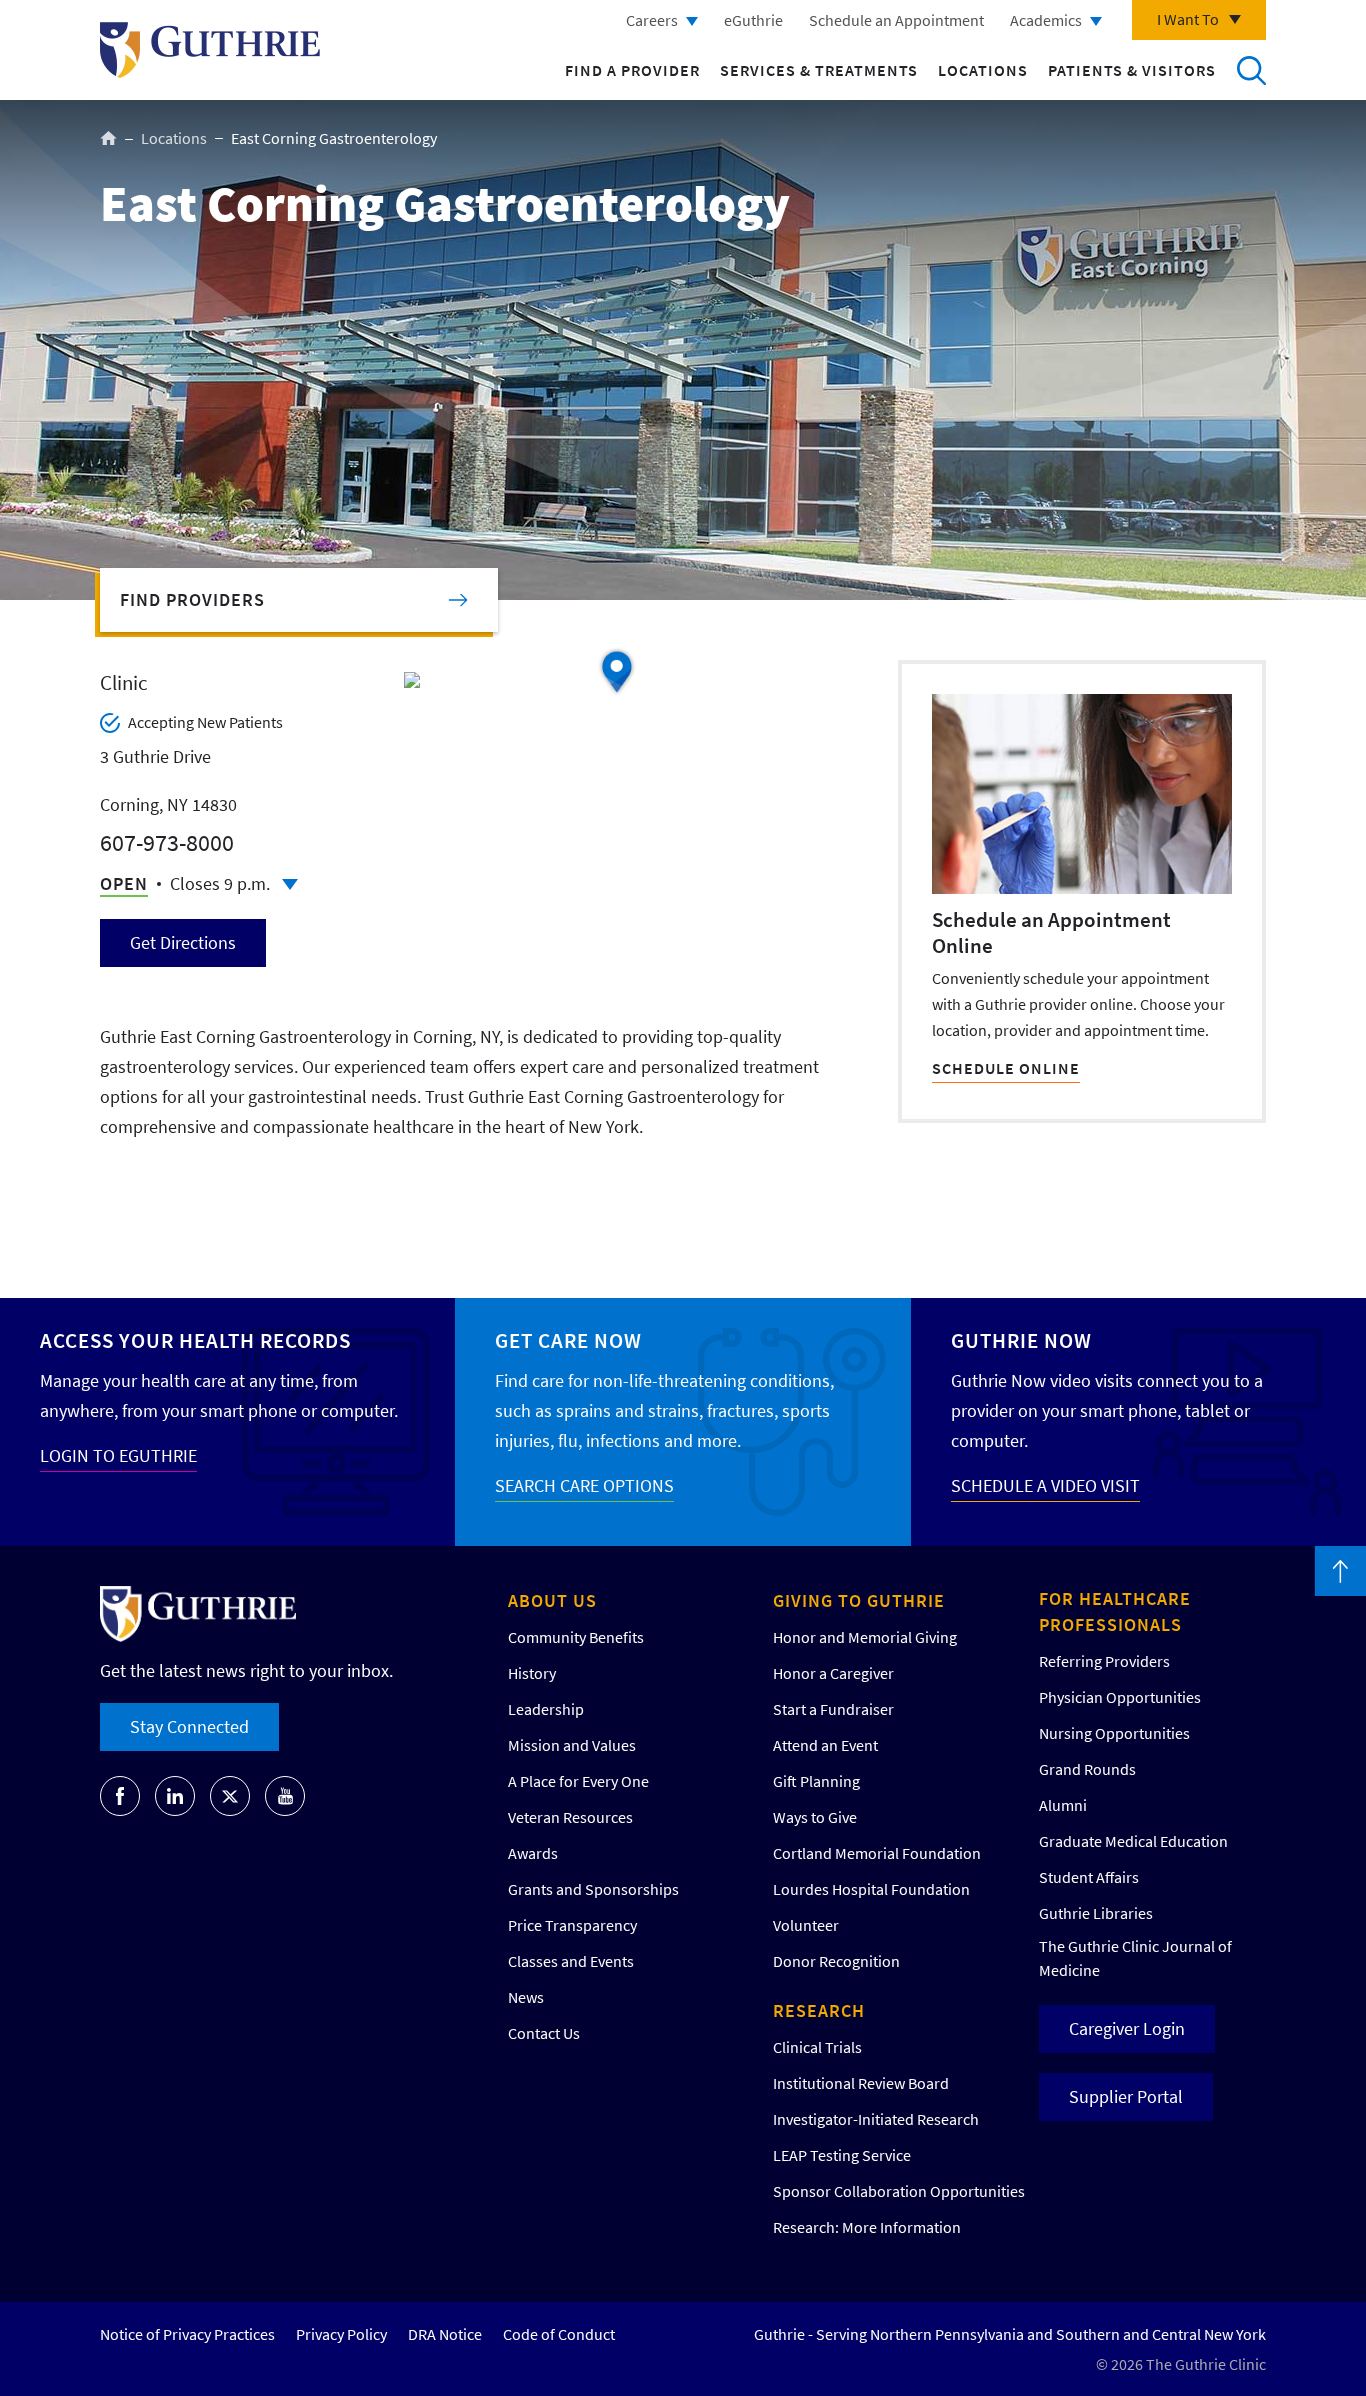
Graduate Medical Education (1133, 1841)
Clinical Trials (817, 2047)
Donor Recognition (836, 1961)
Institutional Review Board (861, 2083)
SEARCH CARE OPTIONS (584, 1485)
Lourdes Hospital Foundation (871, 1889)
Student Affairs (1089, 1877)
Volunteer (806, 1925)
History (532, 1673)
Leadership (546, 1709)
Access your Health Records (195, 1340)
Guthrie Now (1021, 1340)
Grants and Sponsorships (593, 1889)
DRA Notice (445, 2334)
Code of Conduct (559, 2334)
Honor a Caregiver (833, 1673)
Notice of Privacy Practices (187, 2334)
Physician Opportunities (1120, 1697)
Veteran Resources (570, 1817)
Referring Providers (1104, 1661)
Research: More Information (867, 2227)
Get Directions (183, 942)
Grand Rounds (1087, 1769)
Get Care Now (568, 1340)
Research (819, 2010)
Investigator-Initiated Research (876, 2119)
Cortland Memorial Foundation (877, 1853)
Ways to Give (815, 1817)
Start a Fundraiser (833, 1709)
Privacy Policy (341, 2334)
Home (108, 138)
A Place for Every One (578, 1781)
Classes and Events (571, 1961)
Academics (1046, 20)
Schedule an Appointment (896, 20)
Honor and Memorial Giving (865, 1637)
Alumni (1063, 1805)
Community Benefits (576, 1637)
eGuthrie (753, 20)
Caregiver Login (1127, 2028)
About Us (552, 1600)
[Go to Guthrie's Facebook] (120, 1796)
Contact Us (544, 2033)
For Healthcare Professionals (1115, 1611)
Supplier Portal (1126, 2096)
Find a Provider (632, 70)
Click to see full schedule (290, 884)
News (526, 1997)
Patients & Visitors (1132, 70)
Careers (652, 20)
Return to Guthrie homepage (210, 50)
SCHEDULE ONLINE (1006, 1068)
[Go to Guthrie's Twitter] (230, 1796)
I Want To (1188, 19)
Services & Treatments (819, 70)
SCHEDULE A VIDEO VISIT (1045, 1485)
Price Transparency (572, 1925)
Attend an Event (825, 1745)
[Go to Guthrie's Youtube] (285, 1796)
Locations (983, 70)
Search (1251, 70)
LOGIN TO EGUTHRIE (118, 1455)
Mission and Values (572, 1745)
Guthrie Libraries (1096, 1913)
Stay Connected (189, 1726)
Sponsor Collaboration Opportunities (899, 2191)
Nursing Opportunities (1114, 1733)
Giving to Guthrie (859, 1600)
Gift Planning (816, 1781)
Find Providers (192, 599)
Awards (533, 1853)
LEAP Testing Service (842, 2155)
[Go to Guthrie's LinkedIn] (175, 1796)
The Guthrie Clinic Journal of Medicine (1135, 1958)
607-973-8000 (167, 842)
